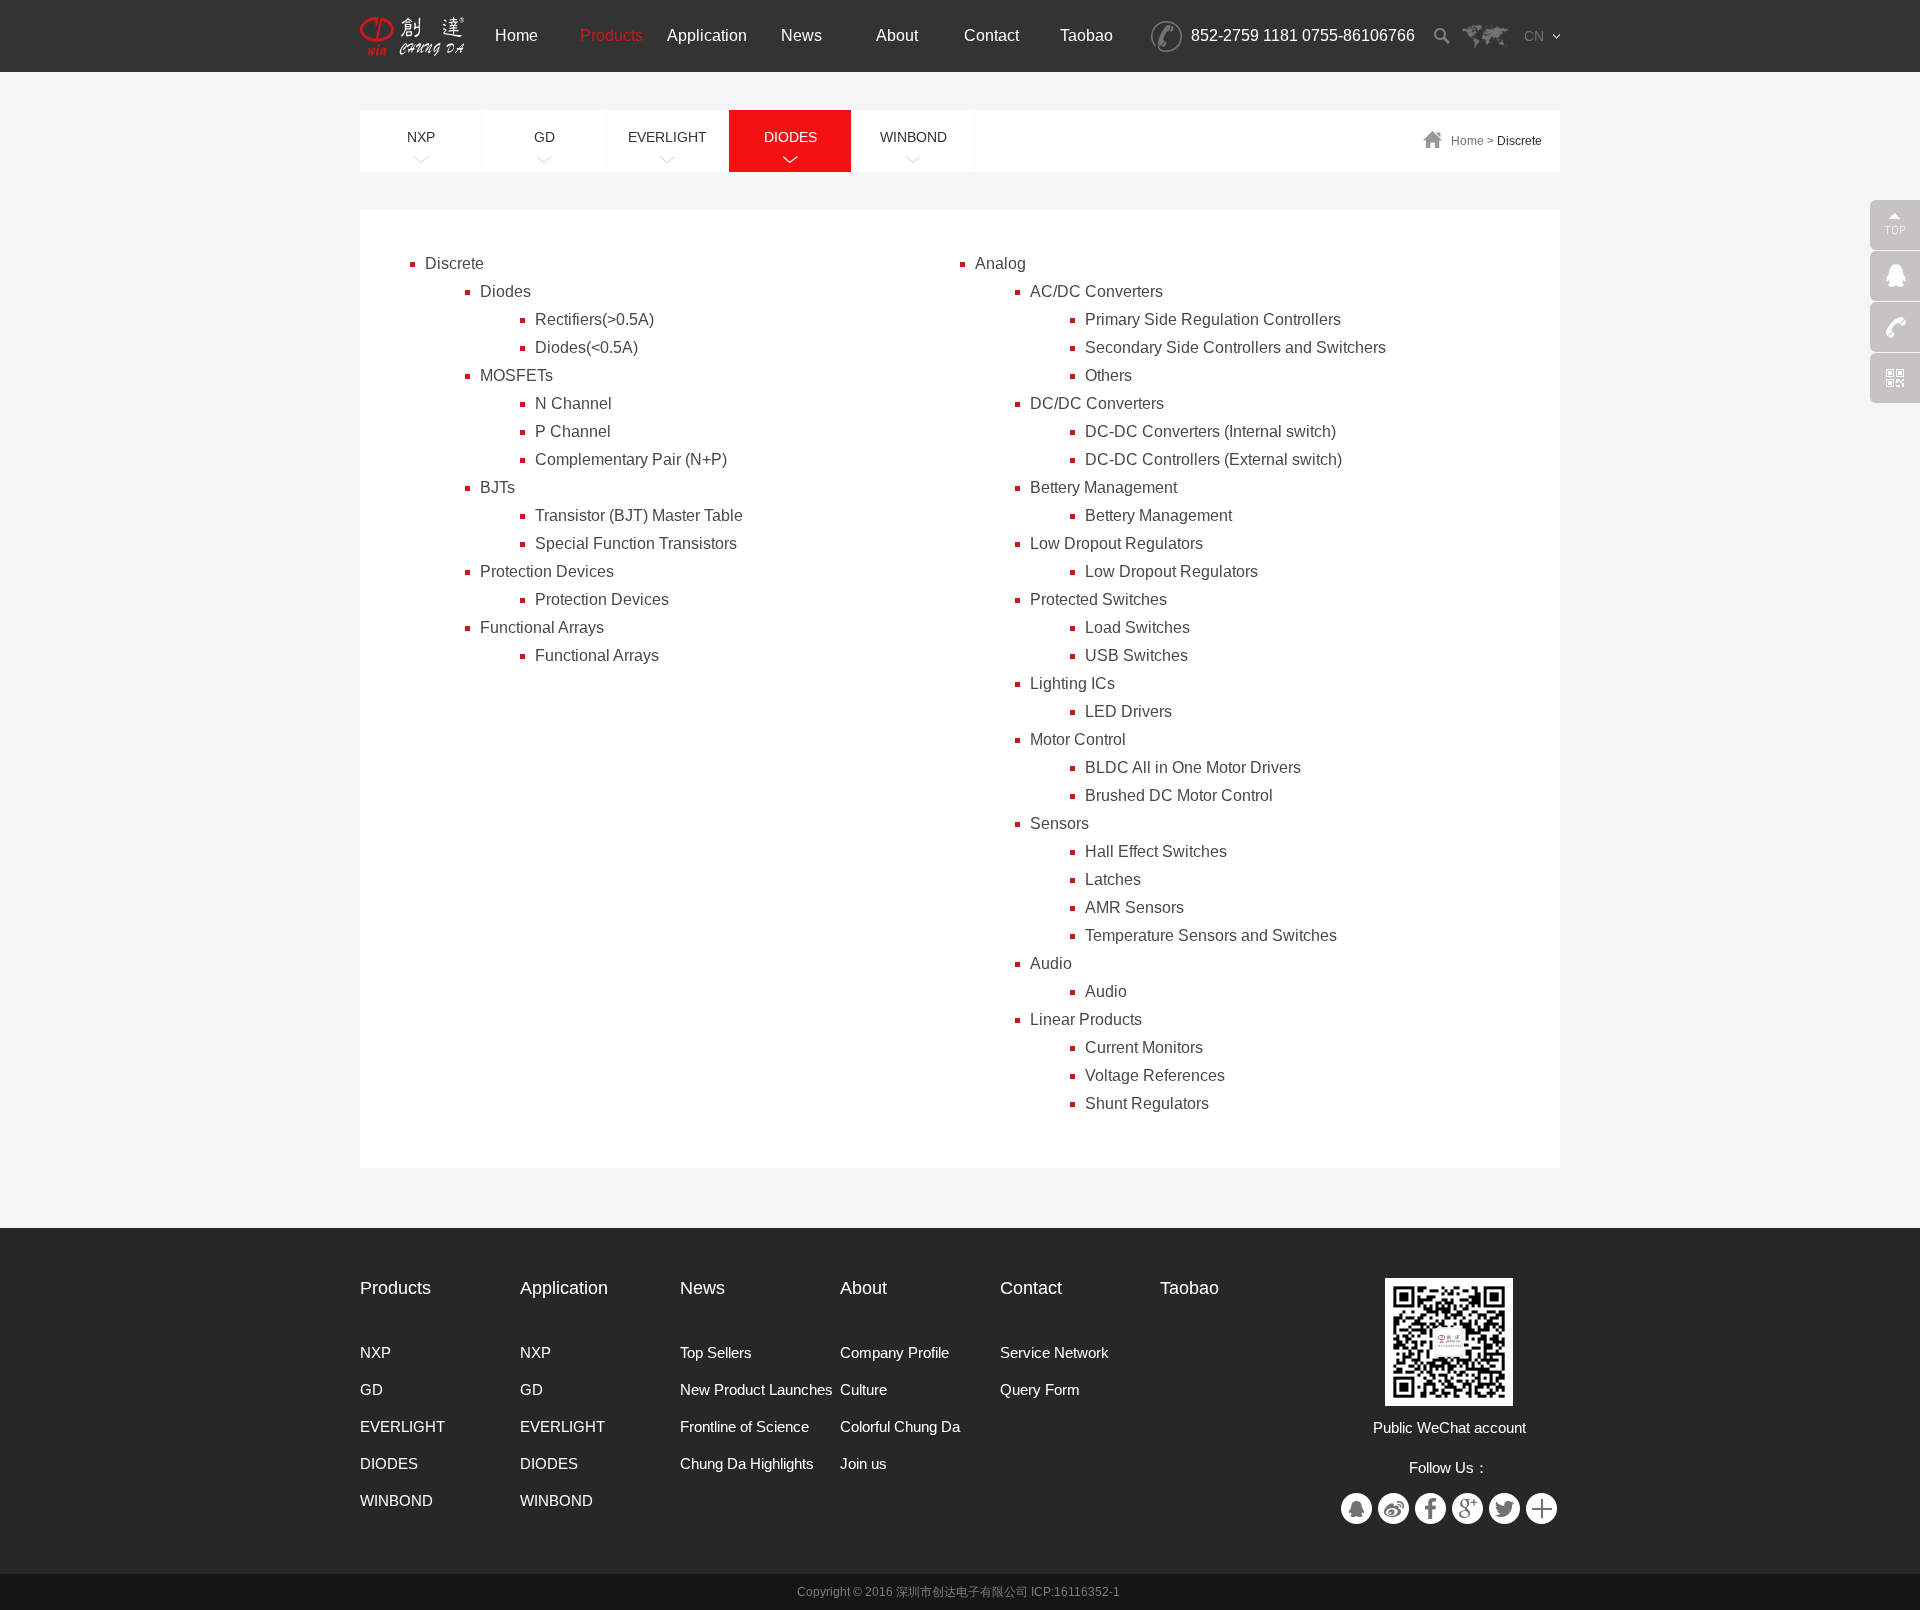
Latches (1113, 879)
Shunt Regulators (1147, 1103)
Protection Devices (547, 571)
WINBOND (396, 1500)
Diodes (505, 291)
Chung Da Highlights (747, 1463)
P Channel (573, 431)
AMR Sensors (1134, 907)
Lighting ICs (1072, 683)
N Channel (573, 403)
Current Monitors (1144, 1047)
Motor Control (1078, 739)
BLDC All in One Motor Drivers (1193, 767)
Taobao (1189, 1288)
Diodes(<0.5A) (586, 347)
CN (1534, 36)
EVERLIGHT (402, 1426)
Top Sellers (716, 1352)
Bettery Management (1103, 487)
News (702, 1288)
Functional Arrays (542, 627)
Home (1467, 141)
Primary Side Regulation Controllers (1213, 319)
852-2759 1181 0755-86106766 (1303, 35)
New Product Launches (756, 1389)
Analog (1000, 263)
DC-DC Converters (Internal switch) (1210, 431)
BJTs (497, 487)
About (863, 1288)
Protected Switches (1098, 599)
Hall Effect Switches (1156, 851)
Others (1108, 375)
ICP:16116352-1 (1075, 1592)
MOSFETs (516, 375)
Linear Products (1086, 1019)
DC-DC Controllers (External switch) (1213, 459)
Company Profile (894, 1352)
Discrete (1519, 141)
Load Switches (1137, 627)
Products (395, 1288)
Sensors (1059, 823)
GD (371, 1389)
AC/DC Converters (1096, 291)
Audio (1051, 963)
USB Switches (1136, 655)
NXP (375, 1352)
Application (564, 1288)
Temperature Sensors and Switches (1211, 935)
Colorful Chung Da (900, 1426)
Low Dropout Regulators (1116, 543)
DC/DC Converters (1097, 403)
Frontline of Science (744, 1426)
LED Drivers (1128, 711)
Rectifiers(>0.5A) (594, 319)
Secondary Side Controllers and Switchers (1235, 347)
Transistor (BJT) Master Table (639, 515)
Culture (863, 1389)
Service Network (1054, 1352)
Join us (863, 1463)
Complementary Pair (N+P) (631, 459)
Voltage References (1155, 1075)
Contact (1031, 1288)
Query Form (1040, 1389)
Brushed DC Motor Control (1179, 795)
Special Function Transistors (636, 543)
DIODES (389, 1463)
